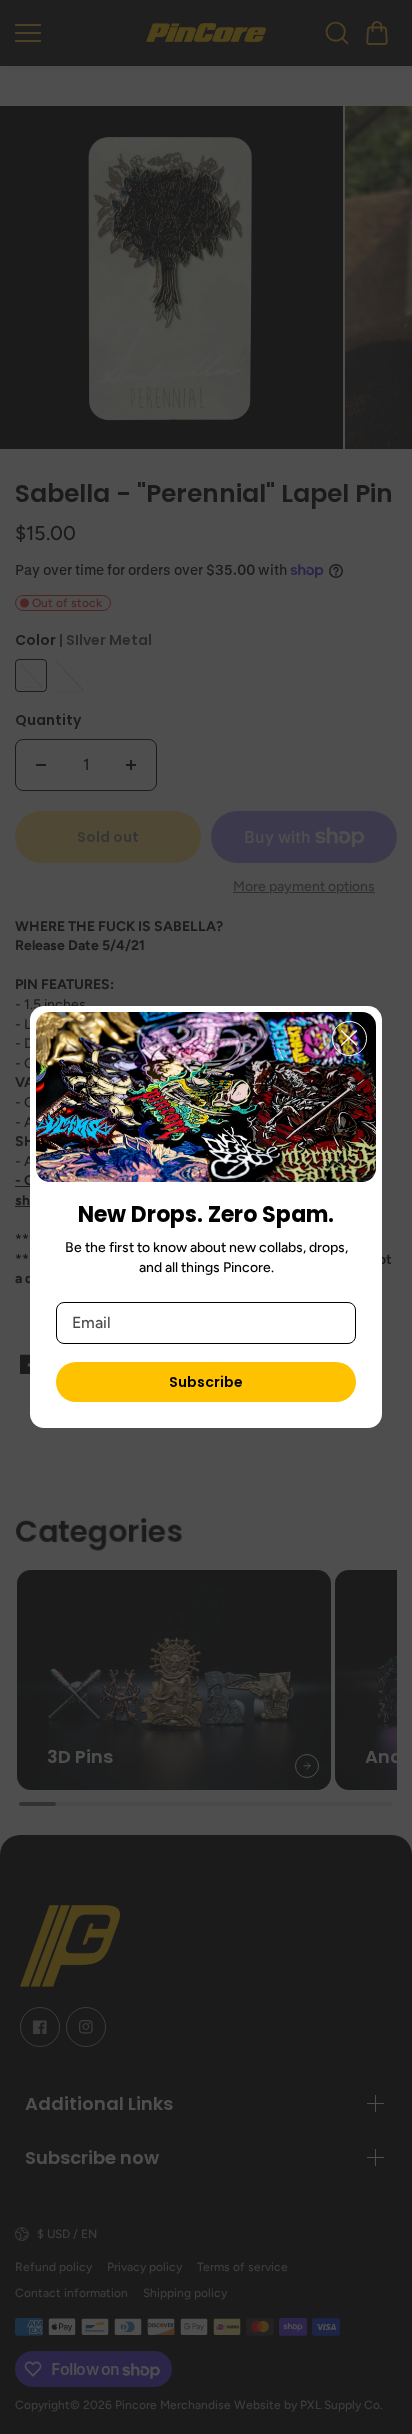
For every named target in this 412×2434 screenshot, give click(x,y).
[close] (349, 1038)
